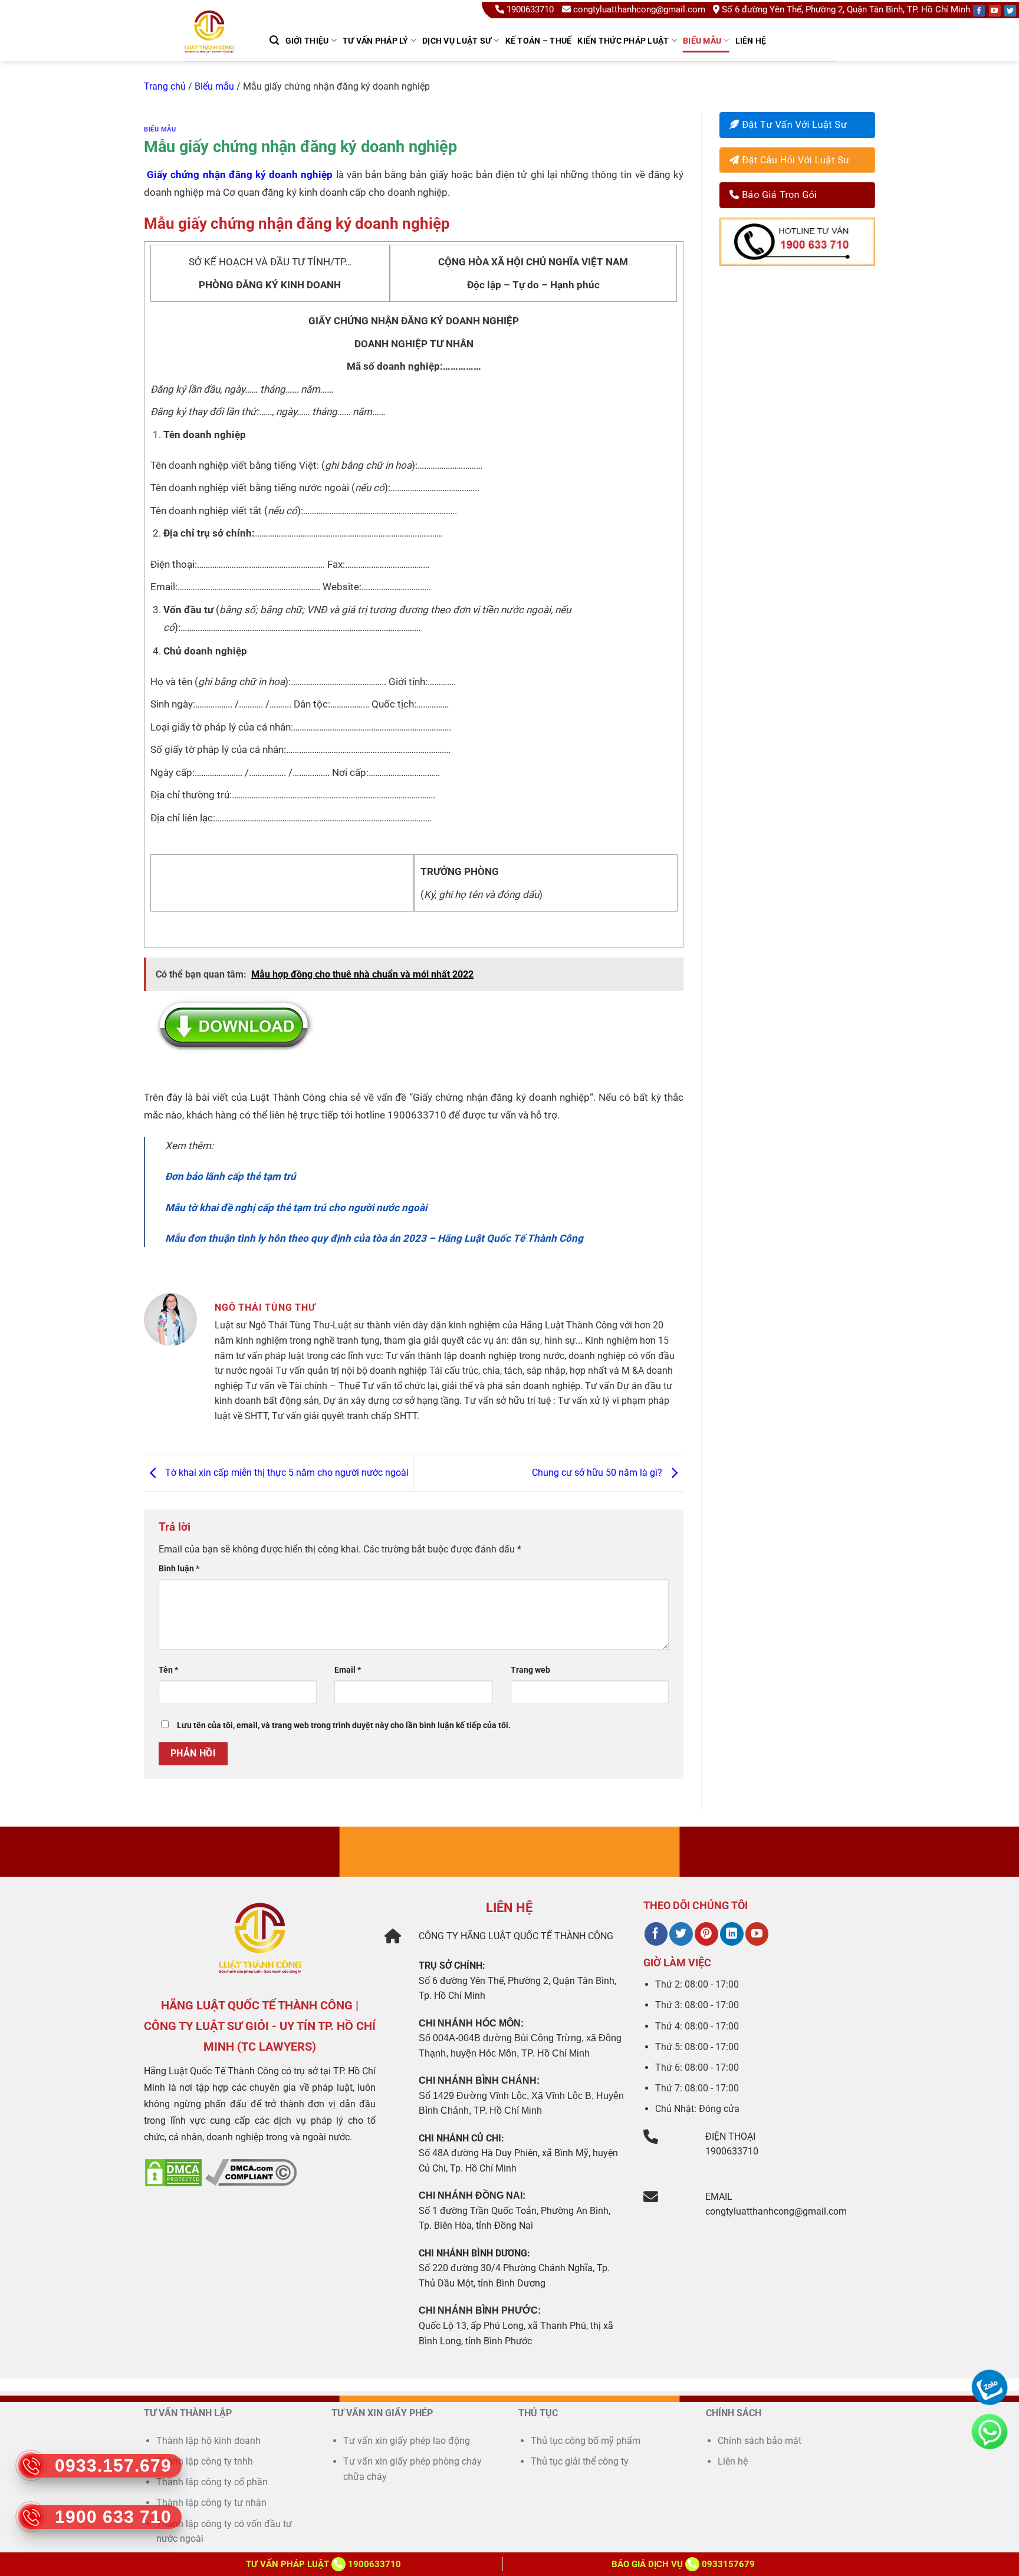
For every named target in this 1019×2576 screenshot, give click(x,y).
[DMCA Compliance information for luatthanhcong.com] (251, 2172)
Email (348, 1670)
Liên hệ (751, 41)
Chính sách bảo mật (760, 2441)
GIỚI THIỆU (307, 41)
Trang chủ (165, 86)
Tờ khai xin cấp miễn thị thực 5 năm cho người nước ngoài (286, 1473)
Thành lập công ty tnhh (205, 2461)
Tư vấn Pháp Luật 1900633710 (323, 2564)
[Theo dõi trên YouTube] (757, 1934)
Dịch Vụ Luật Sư (457, 41)
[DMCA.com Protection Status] (173, 2172)
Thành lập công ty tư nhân (213, 2503)
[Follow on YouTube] (995, 11)
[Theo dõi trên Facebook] (656, 1934)
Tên (168, 1670)
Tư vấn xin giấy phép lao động (407, 2441)
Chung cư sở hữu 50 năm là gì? (598, 1473)
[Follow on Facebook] (979, 11)
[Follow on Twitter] (1010, 11)
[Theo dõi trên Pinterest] (706, 1934)
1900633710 (530, 9)
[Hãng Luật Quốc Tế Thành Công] (214, 47)
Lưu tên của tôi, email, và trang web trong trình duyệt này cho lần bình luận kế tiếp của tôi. (344, 1725)
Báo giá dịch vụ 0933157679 (683, 2564)
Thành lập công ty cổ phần (212, 2482)
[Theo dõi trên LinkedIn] (732, 1934)
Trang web (530, 1670)
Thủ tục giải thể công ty (581, 2461)
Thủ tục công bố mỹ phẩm (586, 2441)
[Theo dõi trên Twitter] (681, 1934)
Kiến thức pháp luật (623, 41)
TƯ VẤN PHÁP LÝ (376, 41)
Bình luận (179, 1569)
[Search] (274, 40)
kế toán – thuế (539, 41)
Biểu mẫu (702, 41)
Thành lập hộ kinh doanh (208, 2441)
